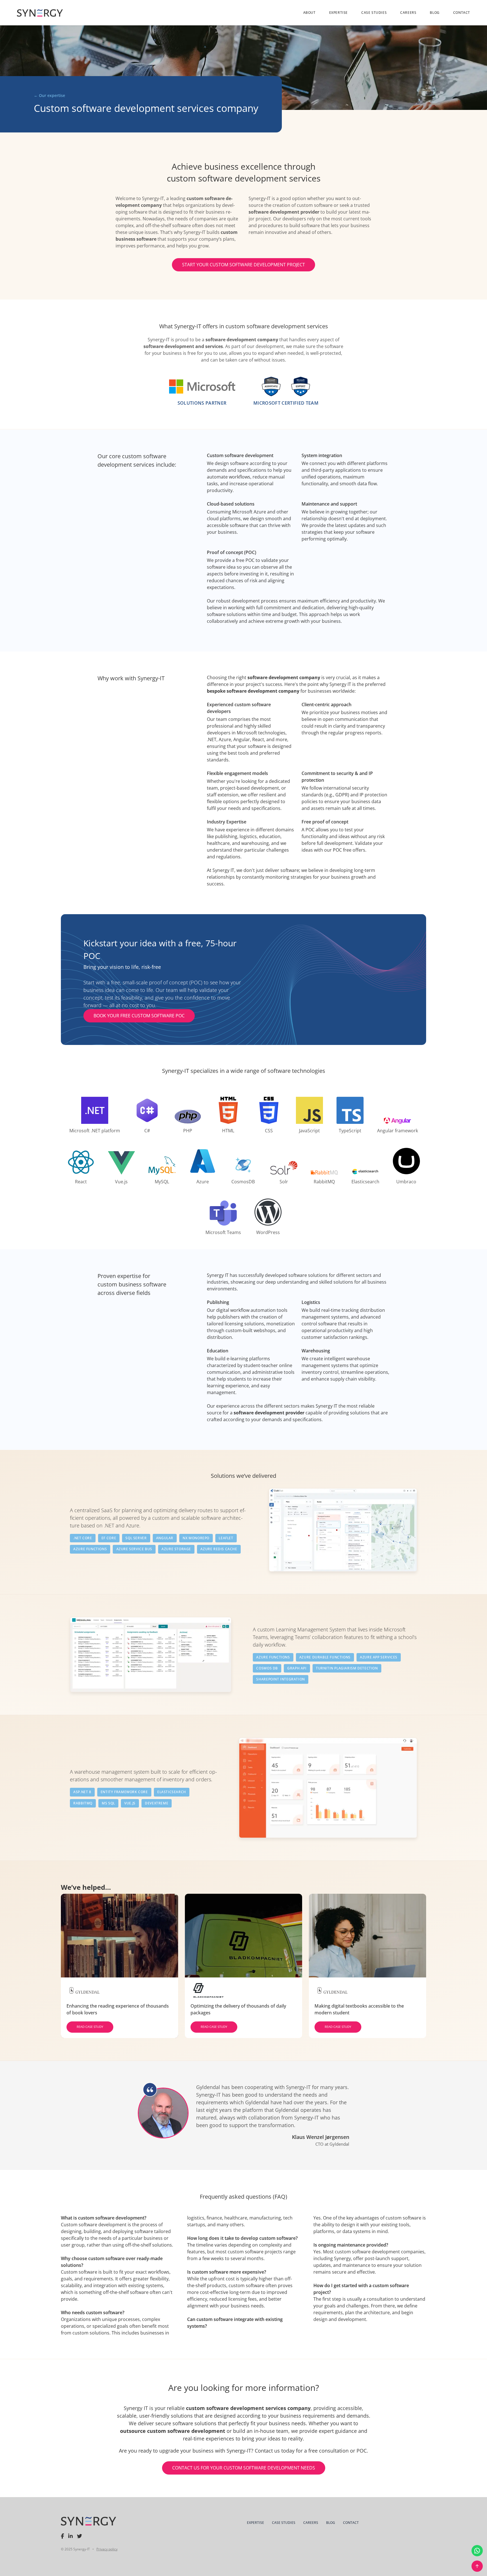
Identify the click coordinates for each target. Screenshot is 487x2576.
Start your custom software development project (243, 265)
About (309, 13)
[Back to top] (477, 2566)
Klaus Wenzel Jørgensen (321, 2137)
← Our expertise (49, 95)
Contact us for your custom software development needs (244, 2468)
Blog (435, 13)
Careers (408, 13)
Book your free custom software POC (139, 1016)
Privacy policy (107, 2549)
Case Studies (374, 13)
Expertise (338, 13)
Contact (462, 13)
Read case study (90, 2027)
